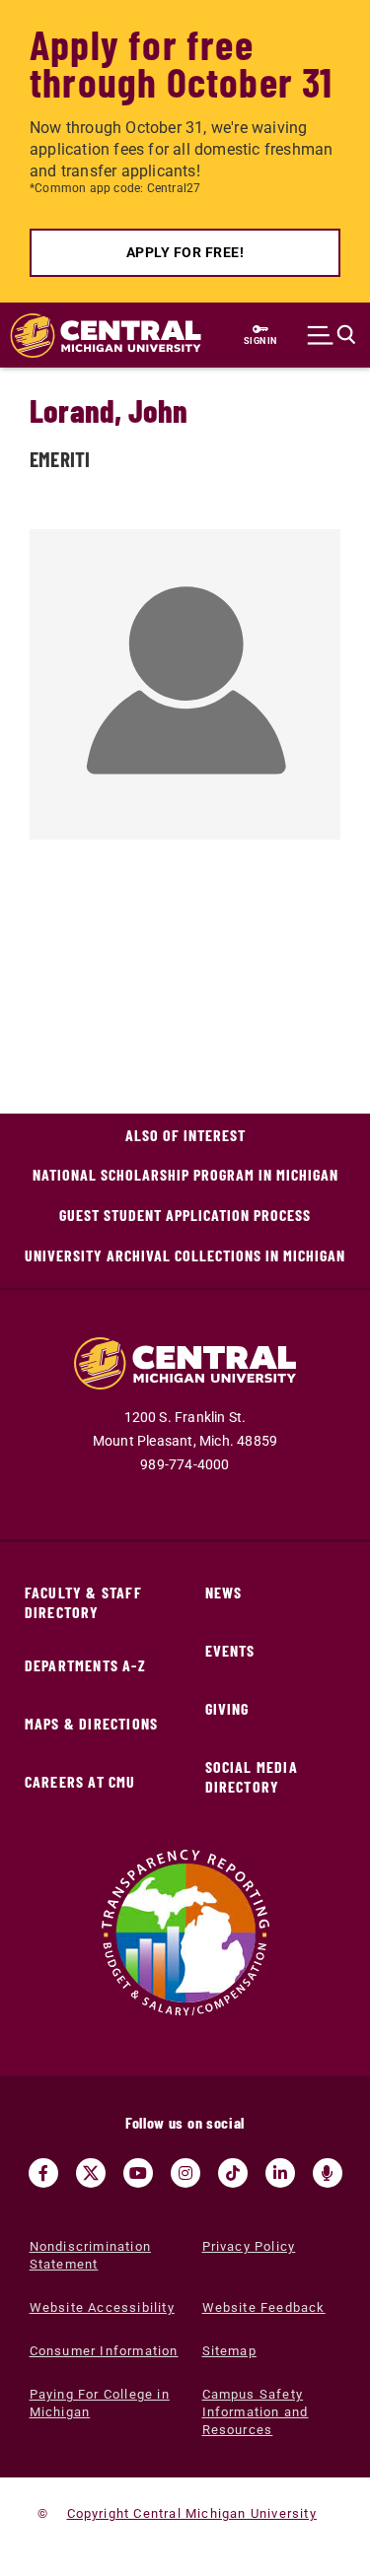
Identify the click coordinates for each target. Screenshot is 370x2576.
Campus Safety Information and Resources (256, 2412)
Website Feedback (264, 2307)
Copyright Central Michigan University (192, 2513)
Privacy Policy (249, 2246)
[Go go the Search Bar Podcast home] (328, 2173)
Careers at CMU (80, 1781)
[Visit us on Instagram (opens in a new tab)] (185, 2173)
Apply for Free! (185, 252)
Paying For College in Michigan (100, 2403)
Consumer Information (104, 2351)
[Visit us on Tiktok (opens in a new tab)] (233, 2173)
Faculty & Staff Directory (83, 1602)
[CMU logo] (96, 336)
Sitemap (229, 2351)
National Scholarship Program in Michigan (185, 1174)
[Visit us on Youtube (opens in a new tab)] (138, 2173)
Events (230, 1650)
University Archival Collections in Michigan (185, 1255)
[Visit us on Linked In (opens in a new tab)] (280, 2173)
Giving (227, 1708)
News (224, 1592)
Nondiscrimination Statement (90, 2255)
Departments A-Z (85, 1665)
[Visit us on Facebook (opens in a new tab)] (43, 2173)
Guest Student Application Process (185, 1215)
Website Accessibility (102, 2307)
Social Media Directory (252, 1776)
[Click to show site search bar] (332, 335)
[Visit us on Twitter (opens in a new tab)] (91, 2173)
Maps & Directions (91, 1723)
